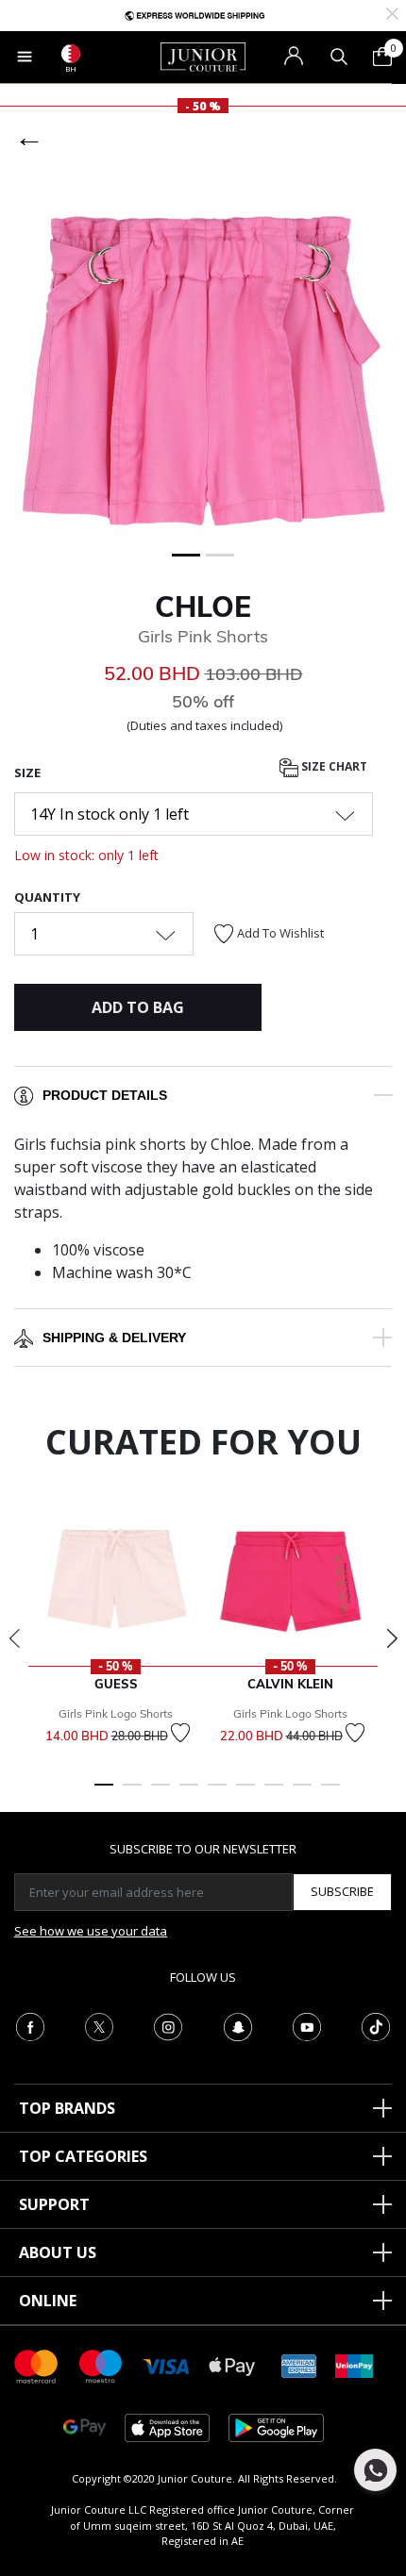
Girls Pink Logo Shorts (116, 1713)
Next (392, 1638)
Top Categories (83, 2156)
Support (54, 2204)
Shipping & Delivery (114, 1338)
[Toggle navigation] (25, 57)
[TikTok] (376, 2025)
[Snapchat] (238, 2025)
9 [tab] (330, 1793)
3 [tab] (161, 1793)
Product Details (105, 1095)
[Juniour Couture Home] (203, 56)
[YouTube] (307, 2025)
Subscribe (342, 1891)
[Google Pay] (85, 2426)
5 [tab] (217, 1793)
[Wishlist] (180, 1733)
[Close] (392, 12)
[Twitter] (99, 2025)
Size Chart (333, 767)
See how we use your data (91, 1931)
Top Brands (67, 2108)
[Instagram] (168, 2025)
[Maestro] (101, 2365)
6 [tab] (245, 1793)
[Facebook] (30, 2025)
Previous (14, 1638)
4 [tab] (189, 1793)
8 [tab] (302, 1793)
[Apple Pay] (232, 2365)
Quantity (47, 897)
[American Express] (299, 2365)
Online (48, 2301)
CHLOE (203, 607)
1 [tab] (104, 1793)
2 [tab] (132, 1793)
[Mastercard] (37, 2365)
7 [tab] (274, 1793)
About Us (58, 2252)
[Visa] (166, 2365)
